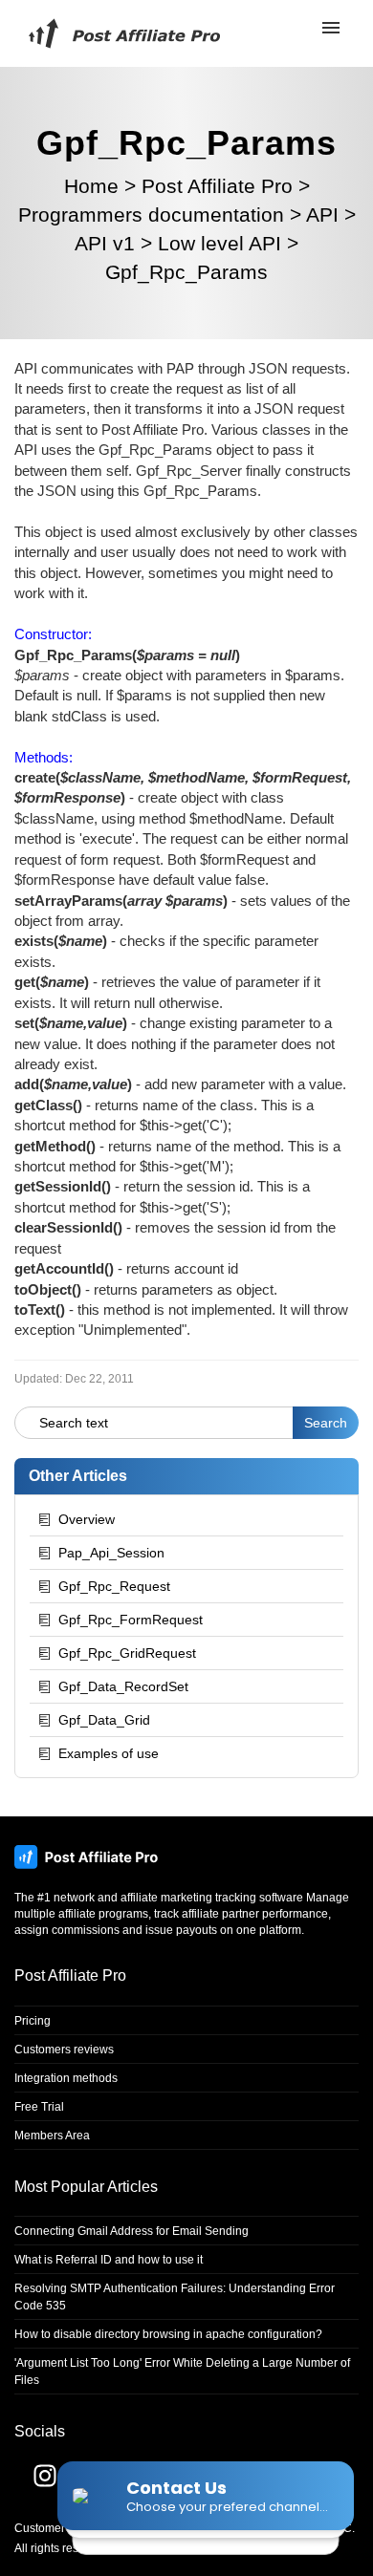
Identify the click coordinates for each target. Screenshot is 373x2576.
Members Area (52, 2136)
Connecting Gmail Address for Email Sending (132, 2231)
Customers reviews (64, 2050)
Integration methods (66, 2078)
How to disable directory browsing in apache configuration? (168, 2334)
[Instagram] (35, 2483)
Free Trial (39, 2107)
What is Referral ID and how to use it (109, 2260)
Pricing (33, 2021)
